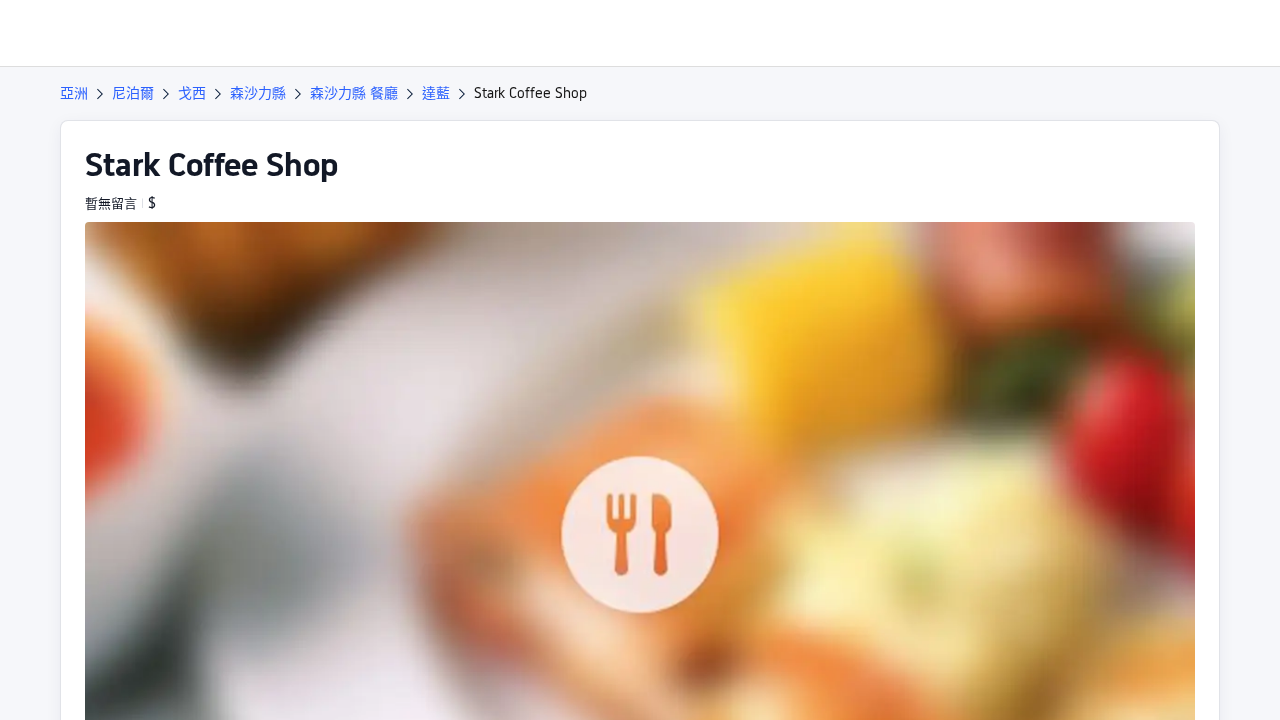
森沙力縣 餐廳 (354, 93)
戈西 (192, 93)
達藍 (436, 93)
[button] (1144, 33)
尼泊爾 (133, 93)
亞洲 (74, 93)
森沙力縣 (258, 93)
